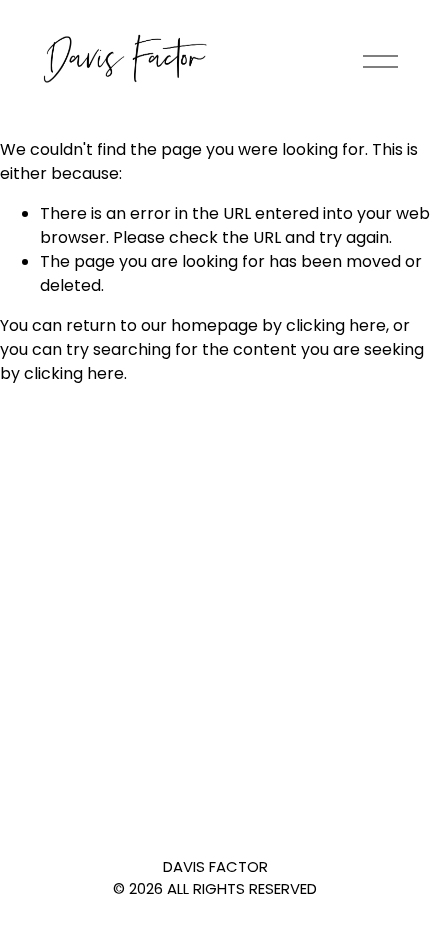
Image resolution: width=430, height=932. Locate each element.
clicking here (336, 325)
